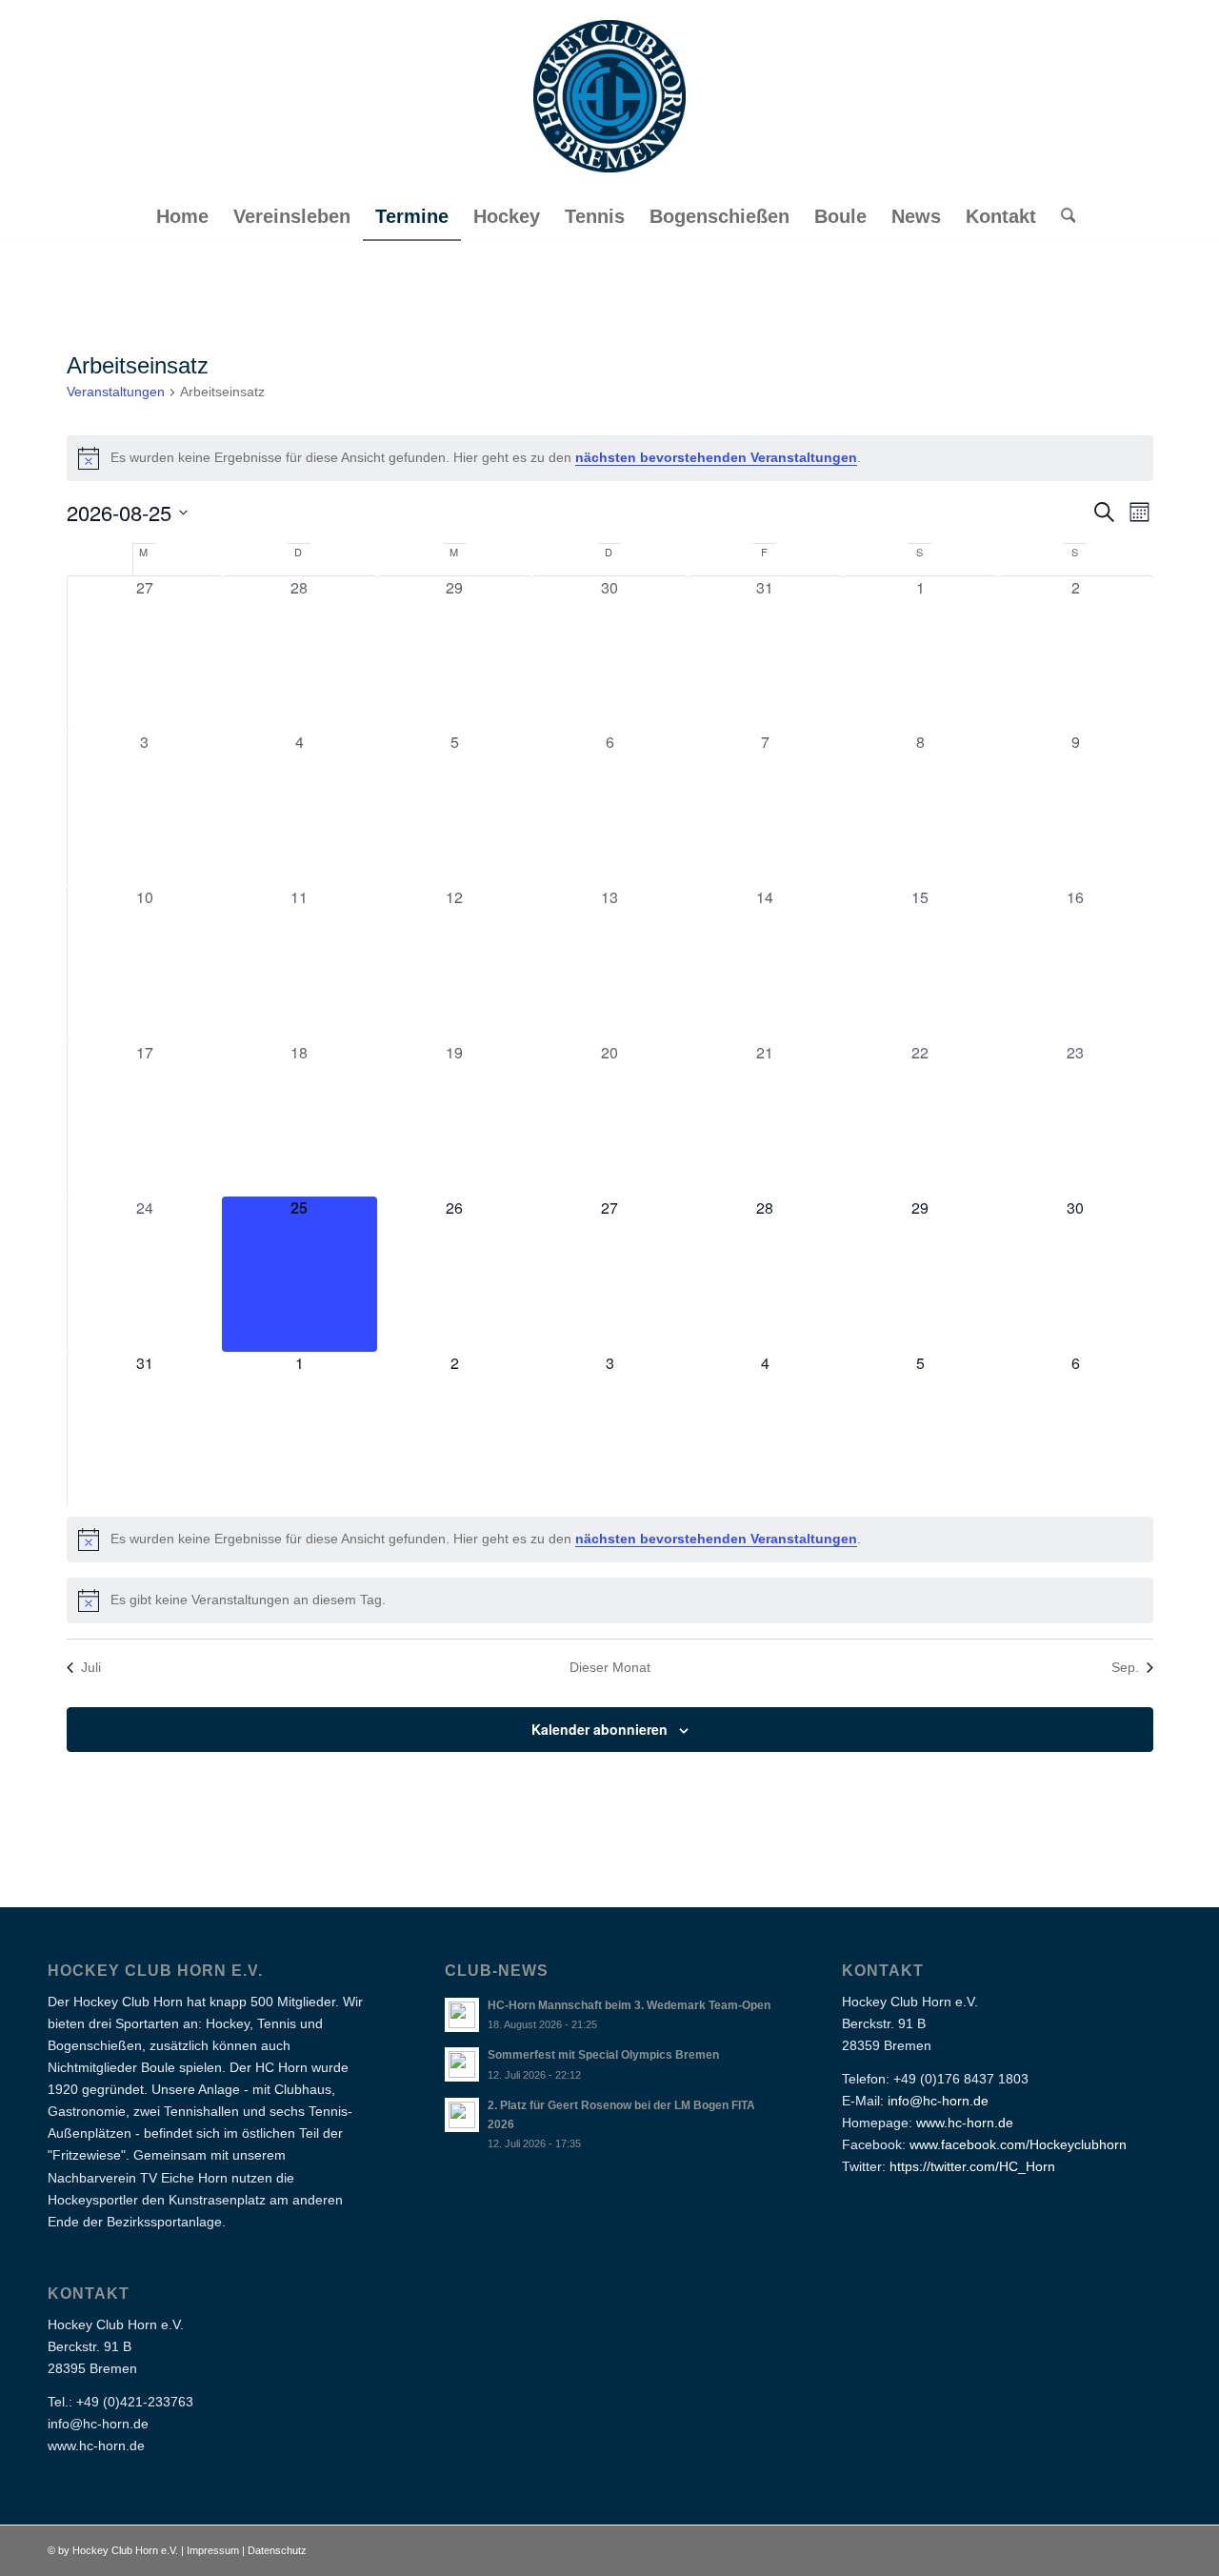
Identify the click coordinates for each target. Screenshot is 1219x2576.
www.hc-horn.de (965, 2123)
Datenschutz (277, 2550)
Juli (91, 1667)
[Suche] (1062, 216)
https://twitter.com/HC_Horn (972, 2166)
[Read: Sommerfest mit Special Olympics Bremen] (462, 2064)
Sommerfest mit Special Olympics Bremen (603, 2055)
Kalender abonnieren (600, 1729)
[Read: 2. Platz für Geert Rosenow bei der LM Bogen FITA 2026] (462, 2115)
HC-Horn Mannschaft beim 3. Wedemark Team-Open (629, 2005)
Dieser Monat (610, 1667)
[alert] (610, 458)
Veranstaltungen (116, 392)
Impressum (214, 2550)
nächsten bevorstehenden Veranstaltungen (716, 457)
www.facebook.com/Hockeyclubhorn (1018, 2144)
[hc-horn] (609, 96)
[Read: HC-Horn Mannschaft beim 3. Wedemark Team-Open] (462, 2015)
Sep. (1125, 1667)
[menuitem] (182, 216)
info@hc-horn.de (938, 2101)
